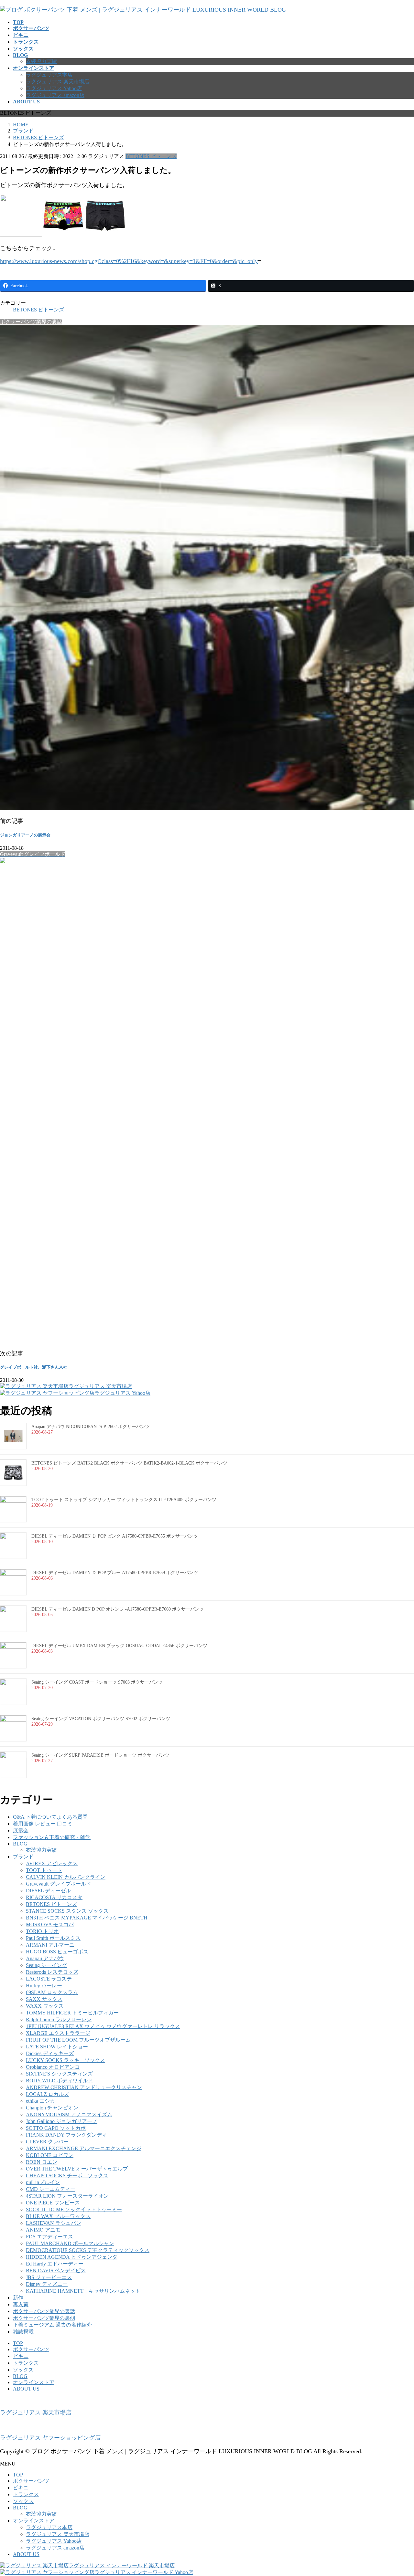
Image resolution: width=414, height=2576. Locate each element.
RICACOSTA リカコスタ (54, 1897)
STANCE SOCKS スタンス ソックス (67, 1911)
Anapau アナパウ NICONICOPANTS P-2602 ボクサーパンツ (91, 1427)
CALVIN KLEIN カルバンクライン (66, 1877)
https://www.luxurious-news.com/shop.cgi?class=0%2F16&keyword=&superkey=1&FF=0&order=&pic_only (129, 261)
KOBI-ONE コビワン (50, 2155)
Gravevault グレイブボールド (59, 1884)
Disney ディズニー (47, 2284)
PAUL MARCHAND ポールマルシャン (70, 2243)
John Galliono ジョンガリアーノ (62, 2121)
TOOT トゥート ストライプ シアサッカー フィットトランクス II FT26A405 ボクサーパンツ (124, 1500)
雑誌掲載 (23, 2332)
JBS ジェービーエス (49, 2277)
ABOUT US (26, 2389)
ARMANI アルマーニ (50, 1945)
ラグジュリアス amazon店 (55, 95)
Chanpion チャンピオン (52, 2108)
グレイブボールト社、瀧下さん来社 (34, 1367)
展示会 (21, 1830)
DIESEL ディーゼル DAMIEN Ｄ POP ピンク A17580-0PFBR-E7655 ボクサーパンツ (115, 1536)
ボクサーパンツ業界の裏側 (44, 2318)
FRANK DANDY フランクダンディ (66, 2135)
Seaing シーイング (46, 1965)
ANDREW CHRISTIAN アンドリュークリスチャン (84, 2087)
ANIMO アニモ (43, 2230)
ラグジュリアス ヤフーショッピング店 (50, 2438)
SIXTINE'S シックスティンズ (59, 2074)
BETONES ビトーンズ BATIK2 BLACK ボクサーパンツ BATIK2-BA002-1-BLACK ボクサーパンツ (129, 1463)
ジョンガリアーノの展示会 (25, 835)
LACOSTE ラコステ (49, 1979)
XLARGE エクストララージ (58, 2033)
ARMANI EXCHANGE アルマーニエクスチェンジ (84, 2148)
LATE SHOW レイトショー (57, 2047)
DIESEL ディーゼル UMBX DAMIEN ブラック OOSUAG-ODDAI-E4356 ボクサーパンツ (119, 1646)
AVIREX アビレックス (52, 1863)
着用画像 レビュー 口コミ (43, 1824)
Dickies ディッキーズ (50, 2053)
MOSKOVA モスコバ (50, 1924)
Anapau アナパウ (45, 1958)
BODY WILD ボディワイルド (60, 2081)
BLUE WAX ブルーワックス (58, 2216)
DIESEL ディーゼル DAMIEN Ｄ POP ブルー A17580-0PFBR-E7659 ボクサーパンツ (115, 1573)
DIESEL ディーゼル (48, 1891)
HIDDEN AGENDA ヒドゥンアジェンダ (72, 2257)
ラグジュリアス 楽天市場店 (58, 82)
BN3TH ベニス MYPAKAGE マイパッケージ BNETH (87, 1918)
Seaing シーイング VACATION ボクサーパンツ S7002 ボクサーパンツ (101, 1719)
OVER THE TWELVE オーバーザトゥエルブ (77, 2169)
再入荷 (21, 2304)
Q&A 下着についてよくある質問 (50, 1817)
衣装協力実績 (41, 61)
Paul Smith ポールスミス (53, 1938)
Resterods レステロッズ (52, 1972)
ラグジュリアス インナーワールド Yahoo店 (144, 2572)
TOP (18, 2343)
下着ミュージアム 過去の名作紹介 (52, 2325)
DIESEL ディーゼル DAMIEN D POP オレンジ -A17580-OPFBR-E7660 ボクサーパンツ (118, 1609)
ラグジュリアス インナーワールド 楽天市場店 (122, 2565)
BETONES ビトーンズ (151, 156)
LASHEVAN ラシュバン (54, 2223)
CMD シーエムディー (51, 2189)
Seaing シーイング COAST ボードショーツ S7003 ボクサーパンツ (97, 1682)
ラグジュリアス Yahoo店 (54, 88)
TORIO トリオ (42, 1931)
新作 (18, 2298)
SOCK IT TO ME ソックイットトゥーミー (74, 2209)
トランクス (26, 2363)
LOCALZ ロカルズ (47, 2094)
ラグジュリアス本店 (49, 75)
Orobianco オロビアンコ (53, 2067)
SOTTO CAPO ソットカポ (56, 2128)
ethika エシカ (40, 2101)
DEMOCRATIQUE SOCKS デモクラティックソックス (88, 2250)
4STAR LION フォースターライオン (67, 2196)
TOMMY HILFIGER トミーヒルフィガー (72, 2013)
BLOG (20, 1844)
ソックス (23, 2370)
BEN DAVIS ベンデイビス (56, 2271)
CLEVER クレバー (47, 2142)
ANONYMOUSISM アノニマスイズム (69, 2114)
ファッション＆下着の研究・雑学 (52, 1837)
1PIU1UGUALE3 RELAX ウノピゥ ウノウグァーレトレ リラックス (103, 2026)
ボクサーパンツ (31, 2349)
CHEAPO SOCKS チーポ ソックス (67, 2176)
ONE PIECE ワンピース (53, 2203)
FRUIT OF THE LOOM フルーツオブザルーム (78, 2040)
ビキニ (21, 2356)
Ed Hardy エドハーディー (55, 2264)
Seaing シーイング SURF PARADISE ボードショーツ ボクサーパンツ (100, 1755)
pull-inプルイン (43, 2182)
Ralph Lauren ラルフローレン (59, 2019)
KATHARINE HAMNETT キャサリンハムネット (83, 2291)
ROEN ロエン (42, 2162)
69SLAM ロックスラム (52, 1992)
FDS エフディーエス (49, 2237)
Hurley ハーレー (44, 1986)
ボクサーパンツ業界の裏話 (44, 2311)
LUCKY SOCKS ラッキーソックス (65, 2060)
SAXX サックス (44, 1999)
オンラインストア (34, 2382)
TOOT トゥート (44, 1870)
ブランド (23, 1857)
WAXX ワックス (45, 2006)
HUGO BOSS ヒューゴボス (57, 1952)
